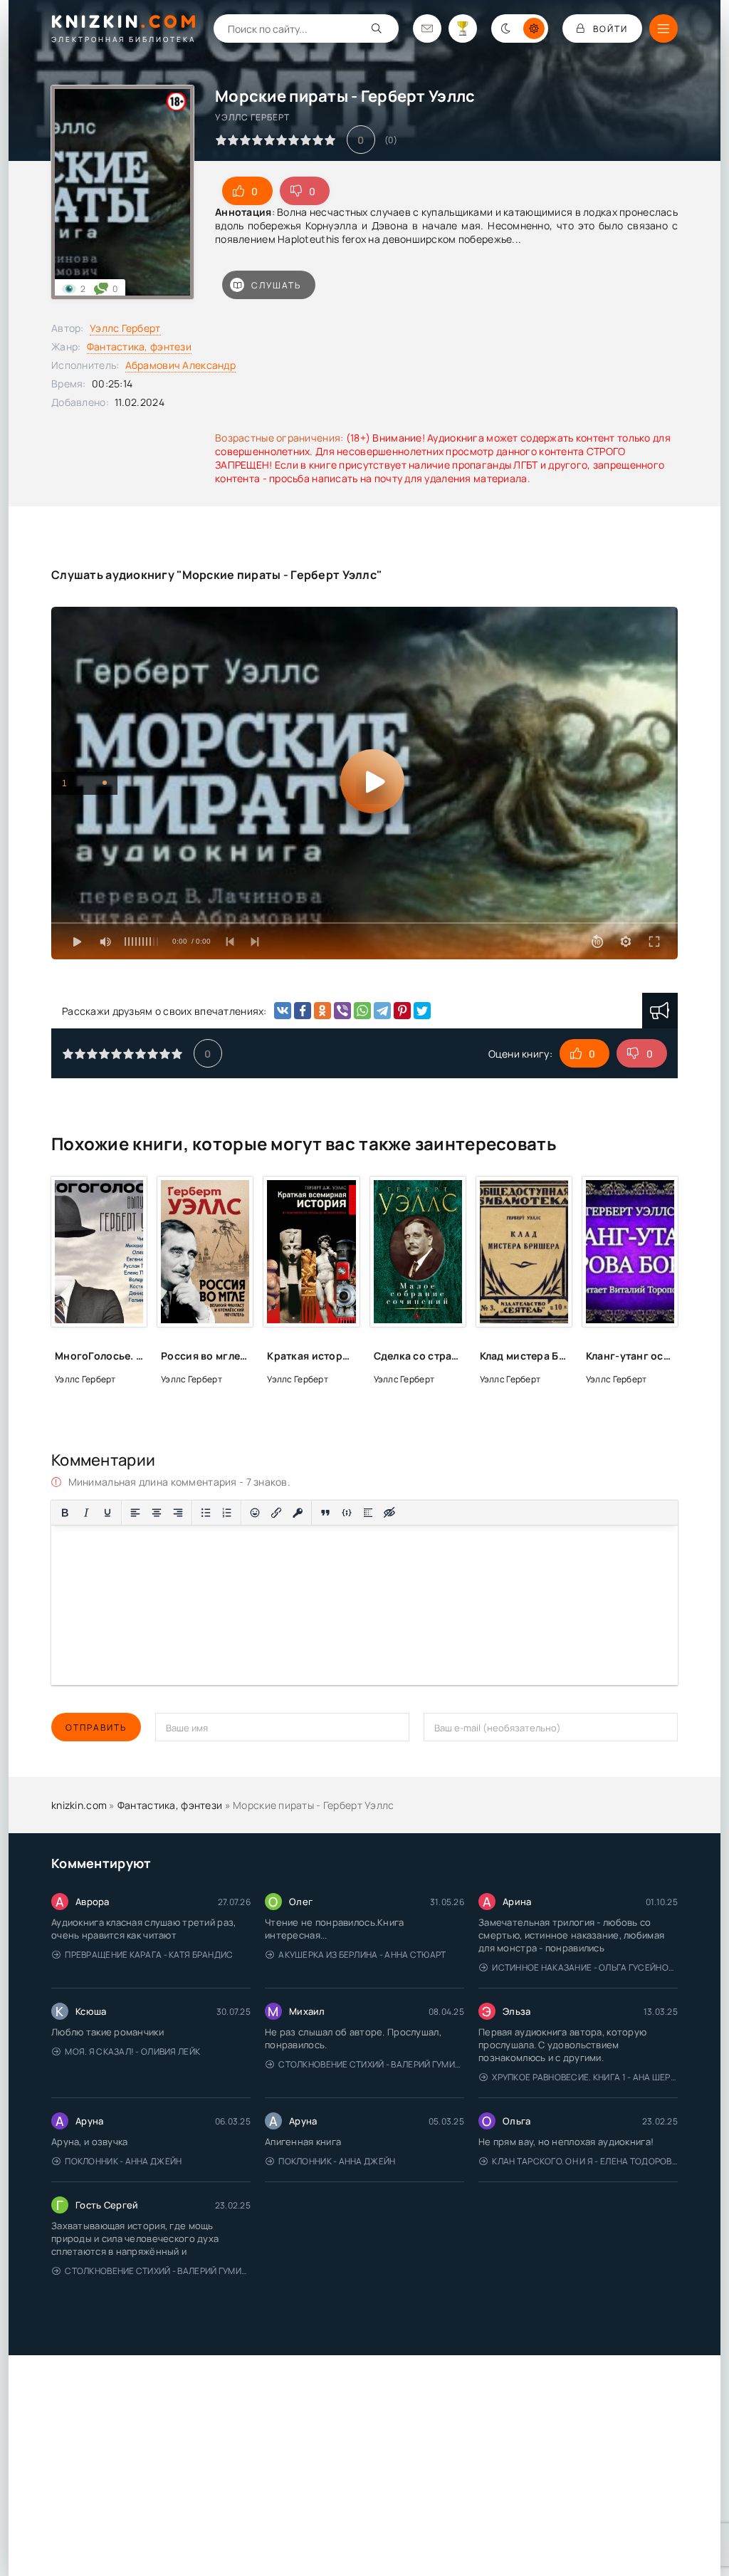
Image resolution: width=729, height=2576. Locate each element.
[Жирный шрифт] (65, 1513)
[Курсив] (86, 1513)
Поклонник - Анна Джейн (123, 2161)
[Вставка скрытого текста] (389, 1513)
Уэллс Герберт (125, 328)
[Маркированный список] (206, 1513)
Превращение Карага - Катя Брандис (149, 1955)
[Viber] (342, 1011)
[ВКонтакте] (283, 1011)
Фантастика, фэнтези (139, 346)
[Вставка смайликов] (255, 1513)
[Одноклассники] (322, 1011)
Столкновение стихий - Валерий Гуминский (371, 2064)
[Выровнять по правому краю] (178, 1513)
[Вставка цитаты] (325, 1513)
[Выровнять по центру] (157, 1513)
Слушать (276, 285)
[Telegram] (382, 1011)
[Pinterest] (402, 1011)
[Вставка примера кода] (347, 1513)
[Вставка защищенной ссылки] (298, 1513)
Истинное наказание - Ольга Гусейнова (585, 1967)
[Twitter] (422, 1011)
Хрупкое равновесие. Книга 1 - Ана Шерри (585, 2077)
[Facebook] (303, 1011)
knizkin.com (79, 1805)
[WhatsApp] (362, 1011)
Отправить (96, 1727)
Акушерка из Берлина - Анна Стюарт (362, 1955)
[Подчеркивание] (107, 1513)
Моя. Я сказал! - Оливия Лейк (132, 2051)
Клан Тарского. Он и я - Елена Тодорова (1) (585, 2161)
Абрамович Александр (180, 365)
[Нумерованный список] (227, 1513)
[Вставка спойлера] (368, 1513)
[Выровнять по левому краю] (135, 1513)
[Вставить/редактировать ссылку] (276, 1513)
